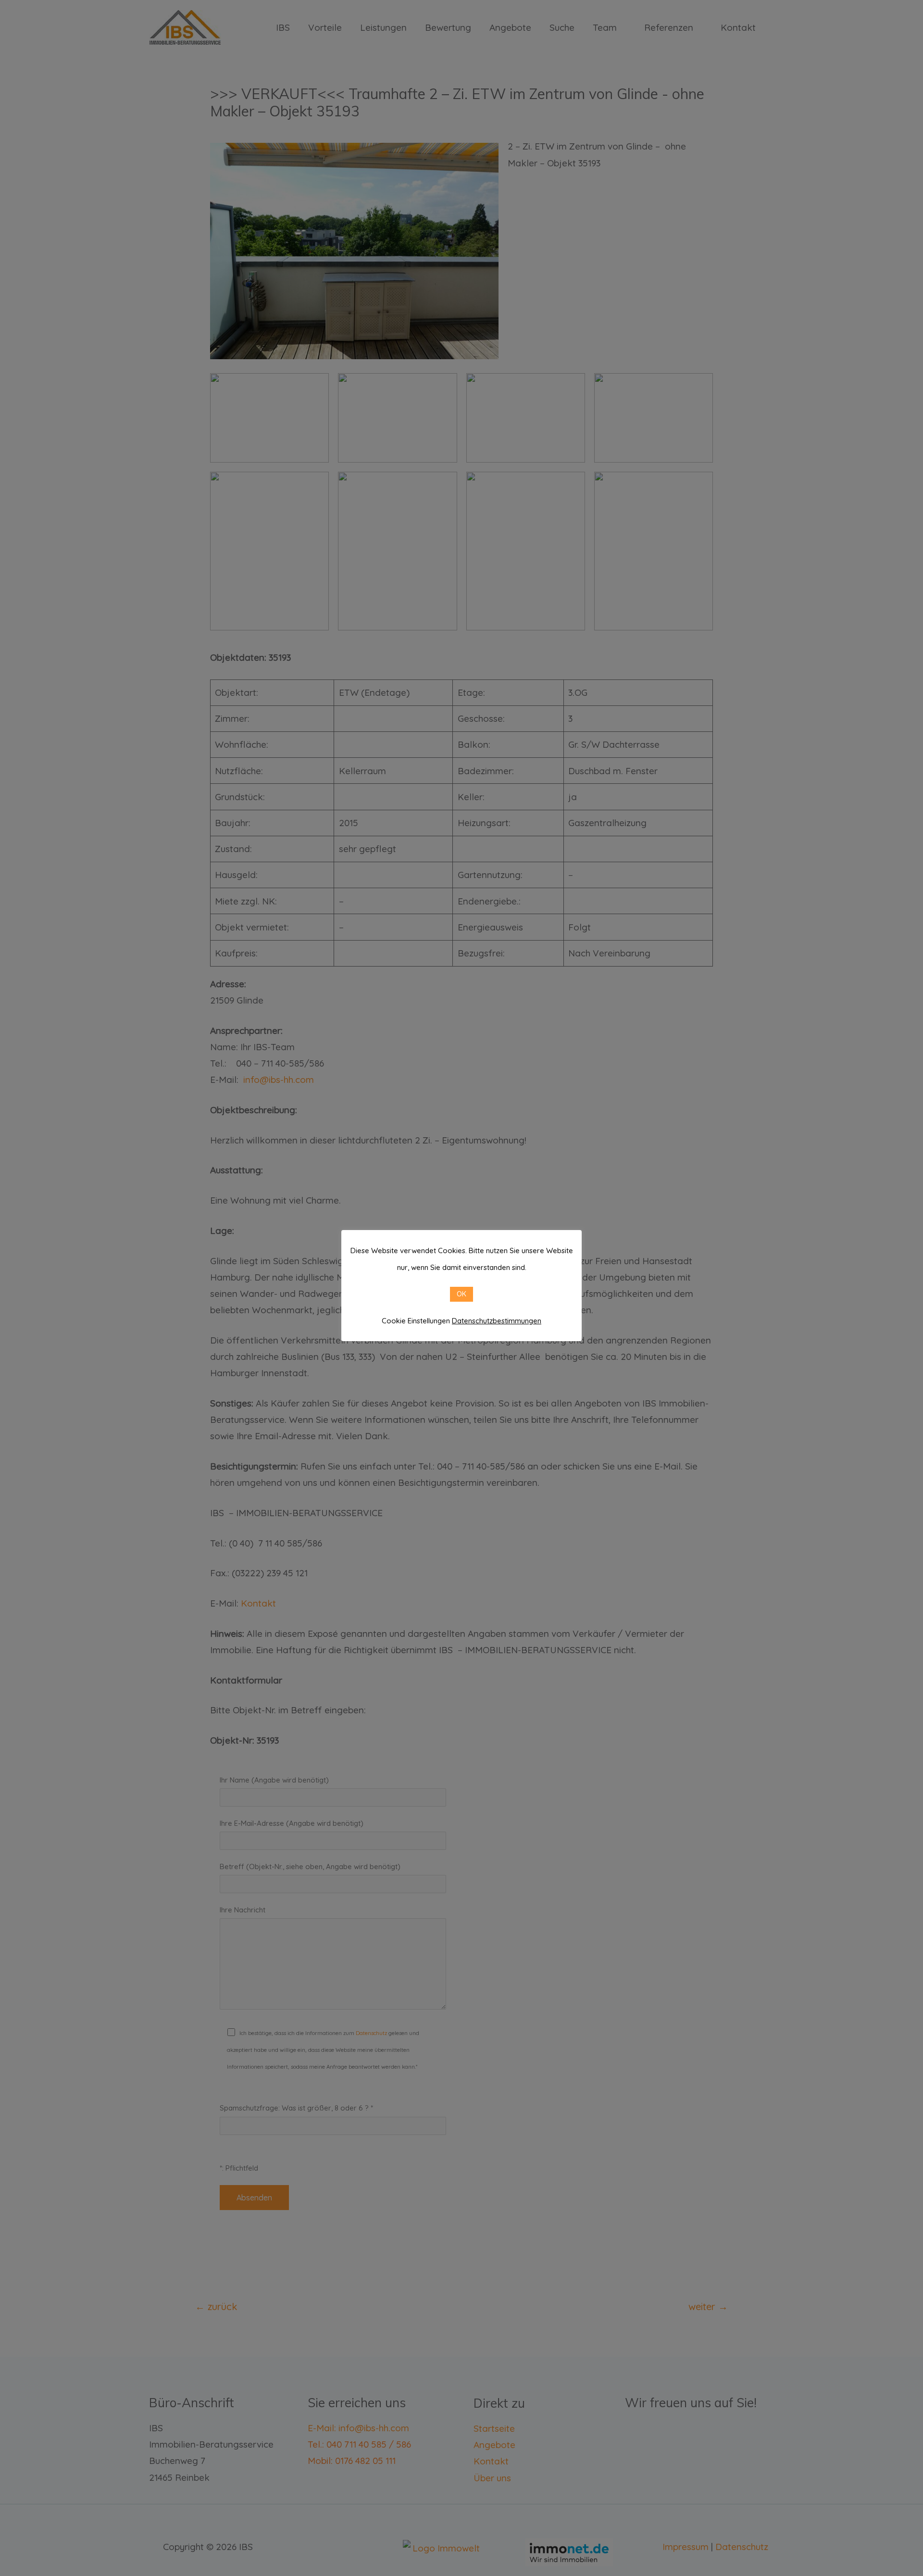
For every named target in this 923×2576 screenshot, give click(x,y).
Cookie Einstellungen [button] (416, 1321)
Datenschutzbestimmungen (497, 1321)
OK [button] (461, 1294)
